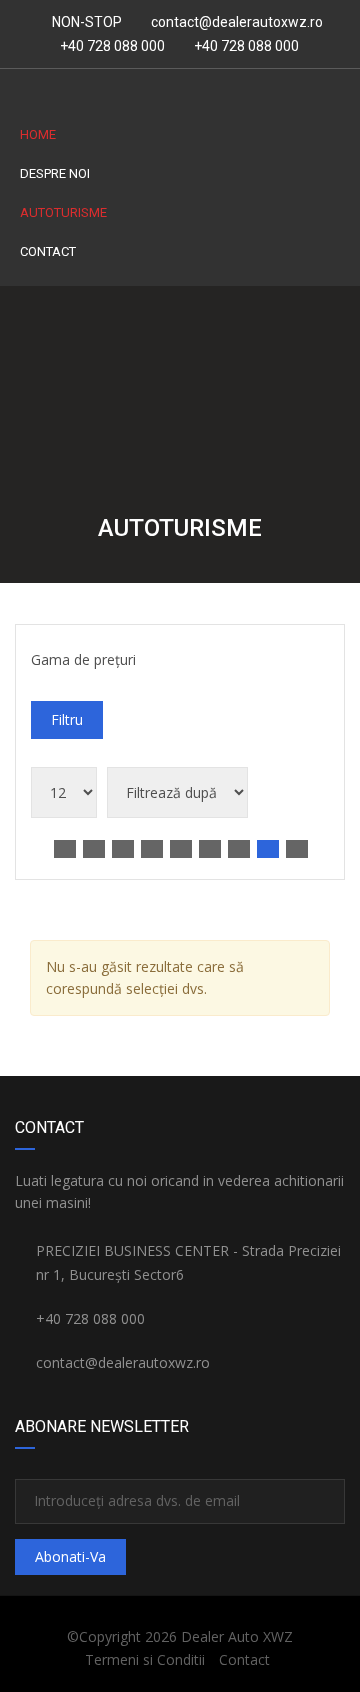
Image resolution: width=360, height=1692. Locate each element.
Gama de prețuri (83, 659)
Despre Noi (55, 173)
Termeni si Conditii (145, 1659)
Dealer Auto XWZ (237, 1636)
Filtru (67, 719)
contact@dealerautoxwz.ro (237, 22)
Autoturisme (63, 212)
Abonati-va (70, 1556)
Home (38, 134)
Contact (48, 251)
